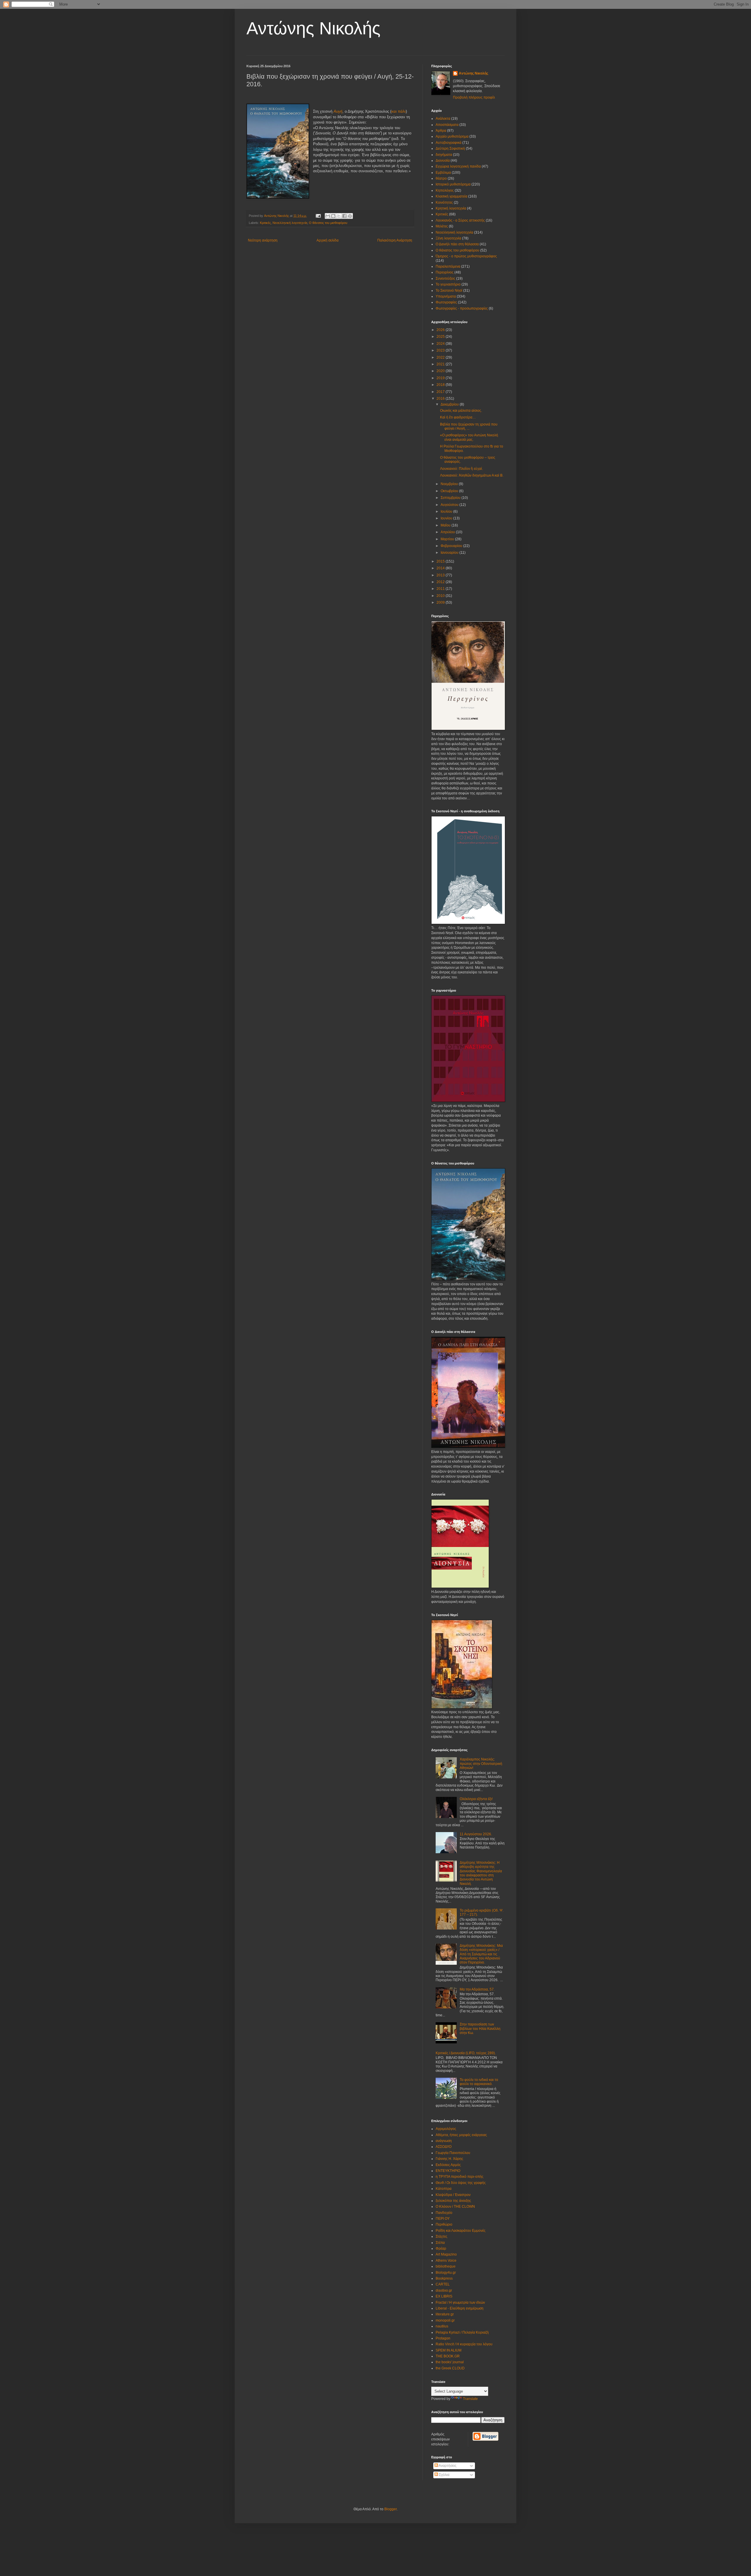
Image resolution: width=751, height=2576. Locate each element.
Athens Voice (446, 2261)
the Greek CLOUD (450, 2368)
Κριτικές (265, 223)
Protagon (443, 2338)
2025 (441, 337)
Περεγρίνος (445, 272)
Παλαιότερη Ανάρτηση (395, 240)
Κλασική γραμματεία (451, 196)
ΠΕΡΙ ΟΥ (443, 2219)
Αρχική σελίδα (328, 240)
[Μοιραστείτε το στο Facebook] (344, 216)
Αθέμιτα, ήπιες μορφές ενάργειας (461, 2135)
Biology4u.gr (446, 2273)
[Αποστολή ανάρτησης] (318, 216)
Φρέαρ (441, 2248)
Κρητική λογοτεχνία (451, 208)
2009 (441, 602)
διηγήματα (444, 155)
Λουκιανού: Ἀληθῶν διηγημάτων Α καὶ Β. (472, 475)
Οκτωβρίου (450, 491)
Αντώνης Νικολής (313, 28)
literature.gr (445, 2314)
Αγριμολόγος (446, 2129)
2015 (441, 561)
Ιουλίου (447, 512)
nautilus (442, 2326)
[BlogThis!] (333, 216)
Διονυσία (443, 161)
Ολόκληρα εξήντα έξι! (476, 1799)
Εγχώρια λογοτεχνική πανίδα (458, 166)
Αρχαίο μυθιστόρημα (452, 136)
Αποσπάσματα (447, 125)
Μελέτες (442, 226)
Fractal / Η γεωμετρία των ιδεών (460, 2302)
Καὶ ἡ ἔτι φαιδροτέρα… (458, 417)
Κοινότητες (444, 202)
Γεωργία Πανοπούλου (453, 2153)
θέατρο (441, 178)
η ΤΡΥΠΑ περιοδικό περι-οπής (460, 2177)
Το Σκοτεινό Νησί (449, 291)
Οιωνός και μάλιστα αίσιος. (461, 411)
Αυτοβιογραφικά (449, 143)
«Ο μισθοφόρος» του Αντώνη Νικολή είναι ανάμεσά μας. (469, 437)
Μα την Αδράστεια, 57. (477, 1989)
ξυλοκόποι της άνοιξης (453, 2201)
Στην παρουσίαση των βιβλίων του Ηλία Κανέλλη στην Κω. (480, 2029)
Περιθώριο (444, 2224)
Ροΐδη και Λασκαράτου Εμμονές (461, 2231)
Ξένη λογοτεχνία (448, 238)
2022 (441, 357)
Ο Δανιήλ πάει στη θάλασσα (457, 244)
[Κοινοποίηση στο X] (339, 216)
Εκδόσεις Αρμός (448, 2165)
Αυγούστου (450, 505)
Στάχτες (442, 2236)
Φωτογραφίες (446, 302)
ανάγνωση (444, 2141)
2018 (441, 385)
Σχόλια (444, 2475)
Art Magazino (446, 2254)
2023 (441, 350)
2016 (441, 399)
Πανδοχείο (444, 2213)
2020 (441, 371)
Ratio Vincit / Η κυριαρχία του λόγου (464, 2344)
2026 (441, 330)
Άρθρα (441, 131)
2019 (441, 378)
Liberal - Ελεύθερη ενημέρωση (460, 2308)
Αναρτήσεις (447, 2466)
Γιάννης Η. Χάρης (449, 2159)
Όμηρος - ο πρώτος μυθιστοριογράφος (466, 256)
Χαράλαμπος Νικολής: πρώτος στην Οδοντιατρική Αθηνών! (481, 1764)
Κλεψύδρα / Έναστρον (453, 2195)
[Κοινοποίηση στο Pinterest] (350, 216)
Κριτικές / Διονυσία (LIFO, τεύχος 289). (466, 2053)
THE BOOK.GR (448, 2356)
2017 (441, 392)
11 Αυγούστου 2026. (476, 1834)
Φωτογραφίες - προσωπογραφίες (462, 308)
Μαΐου (446, 525)
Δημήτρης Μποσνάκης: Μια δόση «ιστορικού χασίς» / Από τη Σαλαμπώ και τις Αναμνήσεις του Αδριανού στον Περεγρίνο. (481, 1954)
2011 (441, 589)
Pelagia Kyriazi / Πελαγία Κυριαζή (462, 2332)
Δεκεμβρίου (450, 404)
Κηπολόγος (445, 190)
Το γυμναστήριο (448, 284)
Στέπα (440, 2243)
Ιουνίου (447, 518)
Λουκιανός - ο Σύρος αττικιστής (460, 220)
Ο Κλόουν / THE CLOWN (455, 2207)
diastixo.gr (444, 2290)
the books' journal (450, 2362)
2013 (441, 575)
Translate (470, 2399)
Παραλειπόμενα (448, 266)
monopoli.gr (445, 2320)
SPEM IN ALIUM (449, 2350)
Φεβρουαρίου (452, 546)
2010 (441, 596)
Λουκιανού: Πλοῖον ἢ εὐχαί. (461, 469)
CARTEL (443, 2284)
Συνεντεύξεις (445, 278)
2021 (441, 364)
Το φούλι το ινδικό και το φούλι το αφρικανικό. (479, 2082)
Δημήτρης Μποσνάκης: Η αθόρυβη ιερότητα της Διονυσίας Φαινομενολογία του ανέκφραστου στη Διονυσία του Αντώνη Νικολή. (481, 1873)
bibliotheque (446, 2266)
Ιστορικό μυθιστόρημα (453, 184)
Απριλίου (448, 532)
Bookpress (444, 2278)
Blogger (390, 2509)
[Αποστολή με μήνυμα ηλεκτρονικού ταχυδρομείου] (328, 216)
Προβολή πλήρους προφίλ (474, 97)
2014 (441, 568)
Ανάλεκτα (443, 119)
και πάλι (399, 111)
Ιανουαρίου (450, 553)
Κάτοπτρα (444, 2189)
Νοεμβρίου (450, 484)
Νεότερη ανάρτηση (263, 240)
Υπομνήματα (446, 296)
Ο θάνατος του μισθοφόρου (328, 223)
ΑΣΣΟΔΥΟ (444, 2147)
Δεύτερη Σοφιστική (450, 148)
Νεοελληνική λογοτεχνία (290, 223)
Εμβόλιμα (443, 173)
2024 (441, 344)
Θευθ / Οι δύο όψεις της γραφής (461, 2183)
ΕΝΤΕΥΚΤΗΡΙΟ (448, 2171)
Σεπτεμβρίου (451, 498)
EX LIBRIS (444, 2296)
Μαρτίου (448, 539)
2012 (441, 582)
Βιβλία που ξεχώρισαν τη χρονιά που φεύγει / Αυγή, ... (469, 426)
